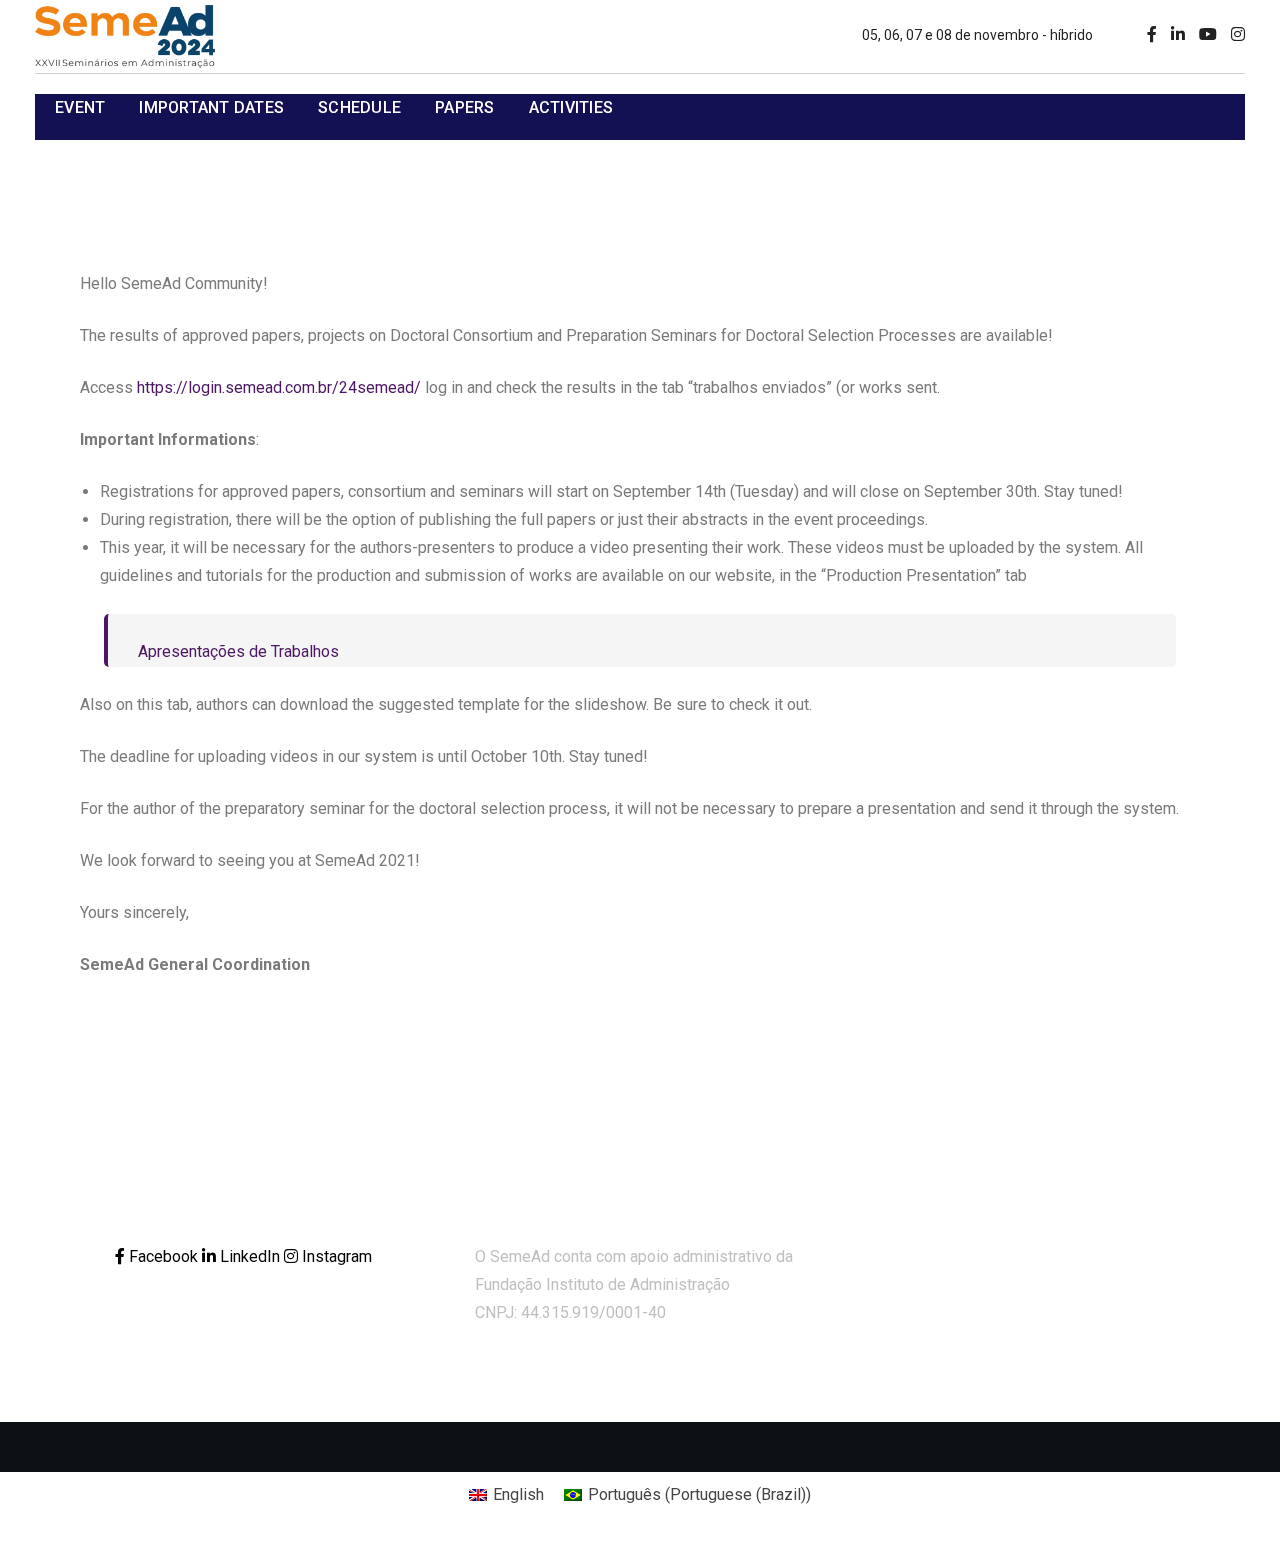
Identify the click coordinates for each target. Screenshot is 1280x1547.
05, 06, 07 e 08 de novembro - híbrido (977, 35)
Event (80, 107)
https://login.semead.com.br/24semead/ (279, 387)
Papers (465, 107)
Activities (571, 107)
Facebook (163, 1256)
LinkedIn (250, 1256)
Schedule (359, 107)
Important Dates (211, 107)
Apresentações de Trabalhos (238, 651)
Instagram (335, 1256)
